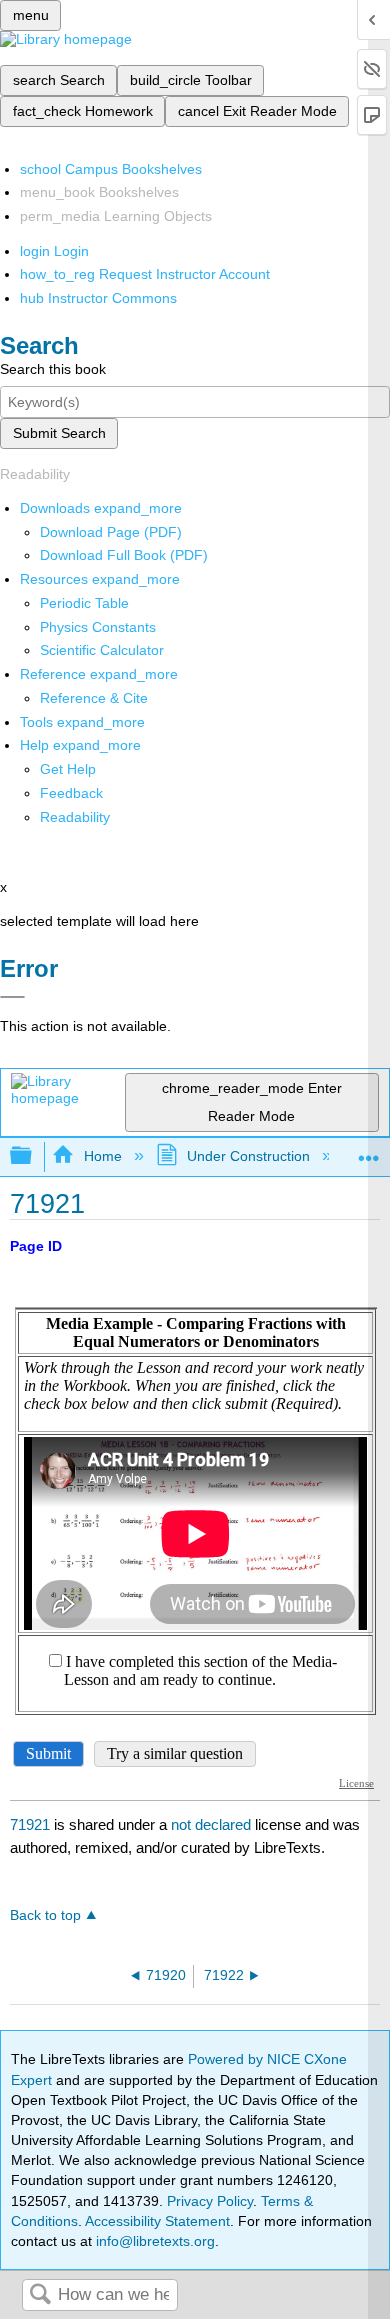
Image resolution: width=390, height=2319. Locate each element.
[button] (71, 793)
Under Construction (248, 1156)
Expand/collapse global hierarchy (34, 1156)
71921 (30, 1824)
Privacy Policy (210, 2201)
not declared (213, 1824)
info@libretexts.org (153, 2241)
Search (40, 2295)
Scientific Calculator (102, 650)
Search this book (53, 369)
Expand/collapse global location (369, 1150)
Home (102, 1156)
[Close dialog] (12, 997)
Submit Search (59, 433)
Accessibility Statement (157, 2221)
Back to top (45, 1915)
